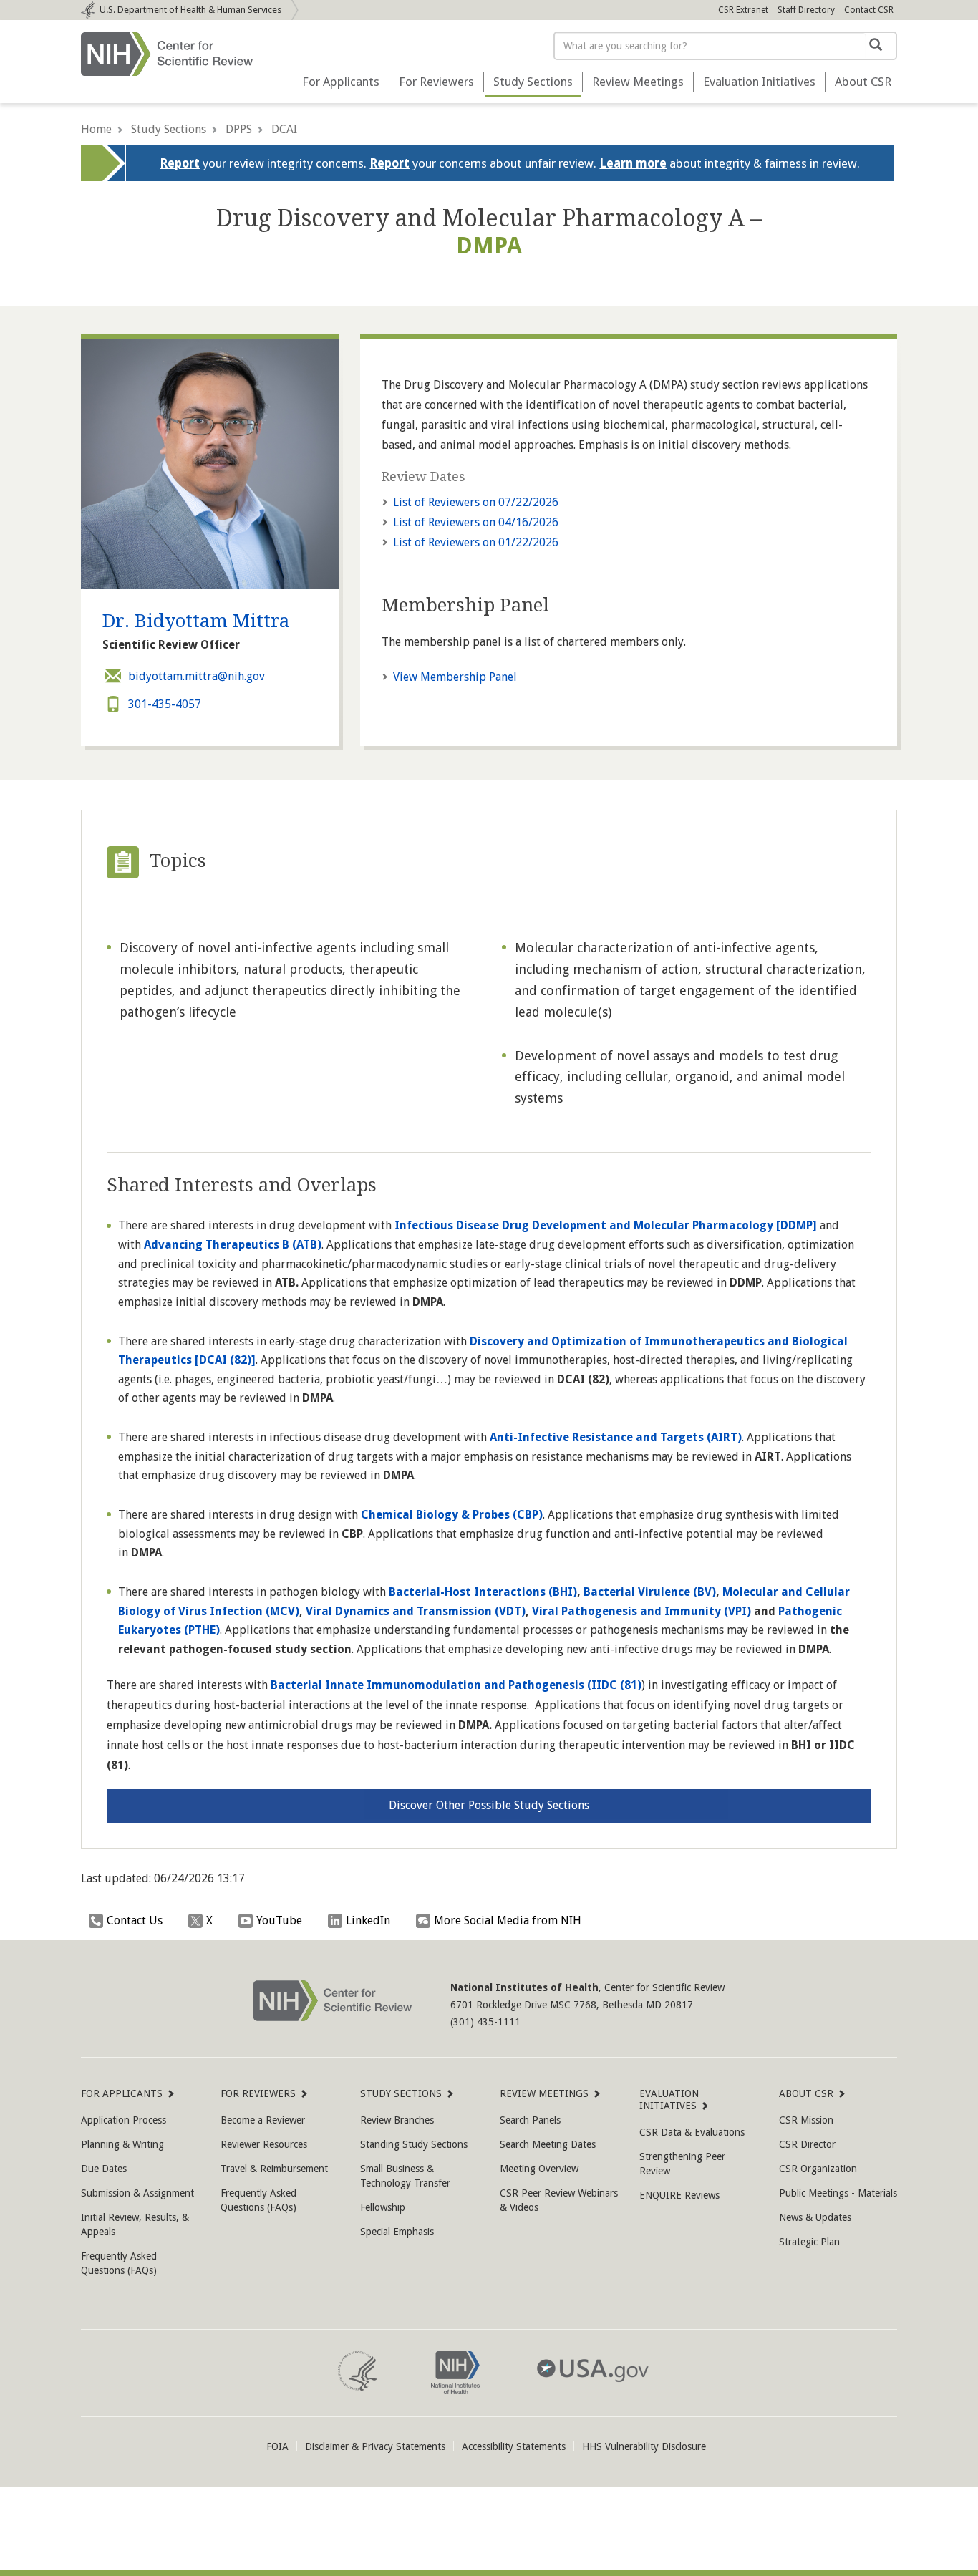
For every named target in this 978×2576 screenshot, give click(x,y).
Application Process (124, 2120)
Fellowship (383, 2207)
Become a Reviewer (263, 2120)
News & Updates (815, 2217)
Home (96, 129)
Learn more (633, 163)
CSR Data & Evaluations (692, 2132)
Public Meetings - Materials (838, 2193)
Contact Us (135, 1921)
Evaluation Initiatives (759, 82)
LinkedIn (368, 1921)
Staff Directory (806, 10)
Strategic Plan (809, 2242)
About (863, 82)
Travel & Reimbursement (274, 2169)
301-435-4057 (165, 704)
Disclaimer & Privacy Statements (375, 2446)
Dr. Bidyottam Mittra (196, 621)
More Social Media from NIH (508, 1921)
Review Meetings (638, 82)
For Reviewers (436, 82)
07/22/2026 (476, 502)
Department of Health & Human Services (190, 10)
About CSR (806, 2093)
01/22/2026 (476, 542)
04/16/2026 (476, 522)
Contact (869, 10)
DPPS (239, 129)
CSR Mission (806, 2120)
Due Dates (104, 2169)
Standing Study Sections (414, 2144)
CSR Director (807, 2144)
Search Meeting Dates (548, 2144)
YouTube (279, 1921)
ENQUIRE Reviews (679, 2195)
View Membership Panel (455, 677)
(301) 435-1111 (485, 2022)
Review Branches (397, 2120)
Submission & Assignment (137, 2193)
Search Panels (530, 2120)
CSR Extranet (743, 10)
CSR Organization (818, 2169)
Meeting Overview (539, 2169)
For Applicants (341, 82)
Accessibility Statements (514, 2446)
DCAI (284, 129)
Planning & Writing (122, 2144)
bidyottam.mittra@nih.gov (197, 676)
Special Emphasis (397, 2232)
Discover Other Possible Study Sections (489, 1805)
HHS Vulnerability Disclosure (644, 2446)
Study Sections (533, 82)
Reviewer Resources (264, 2144)
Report (180, 163)
